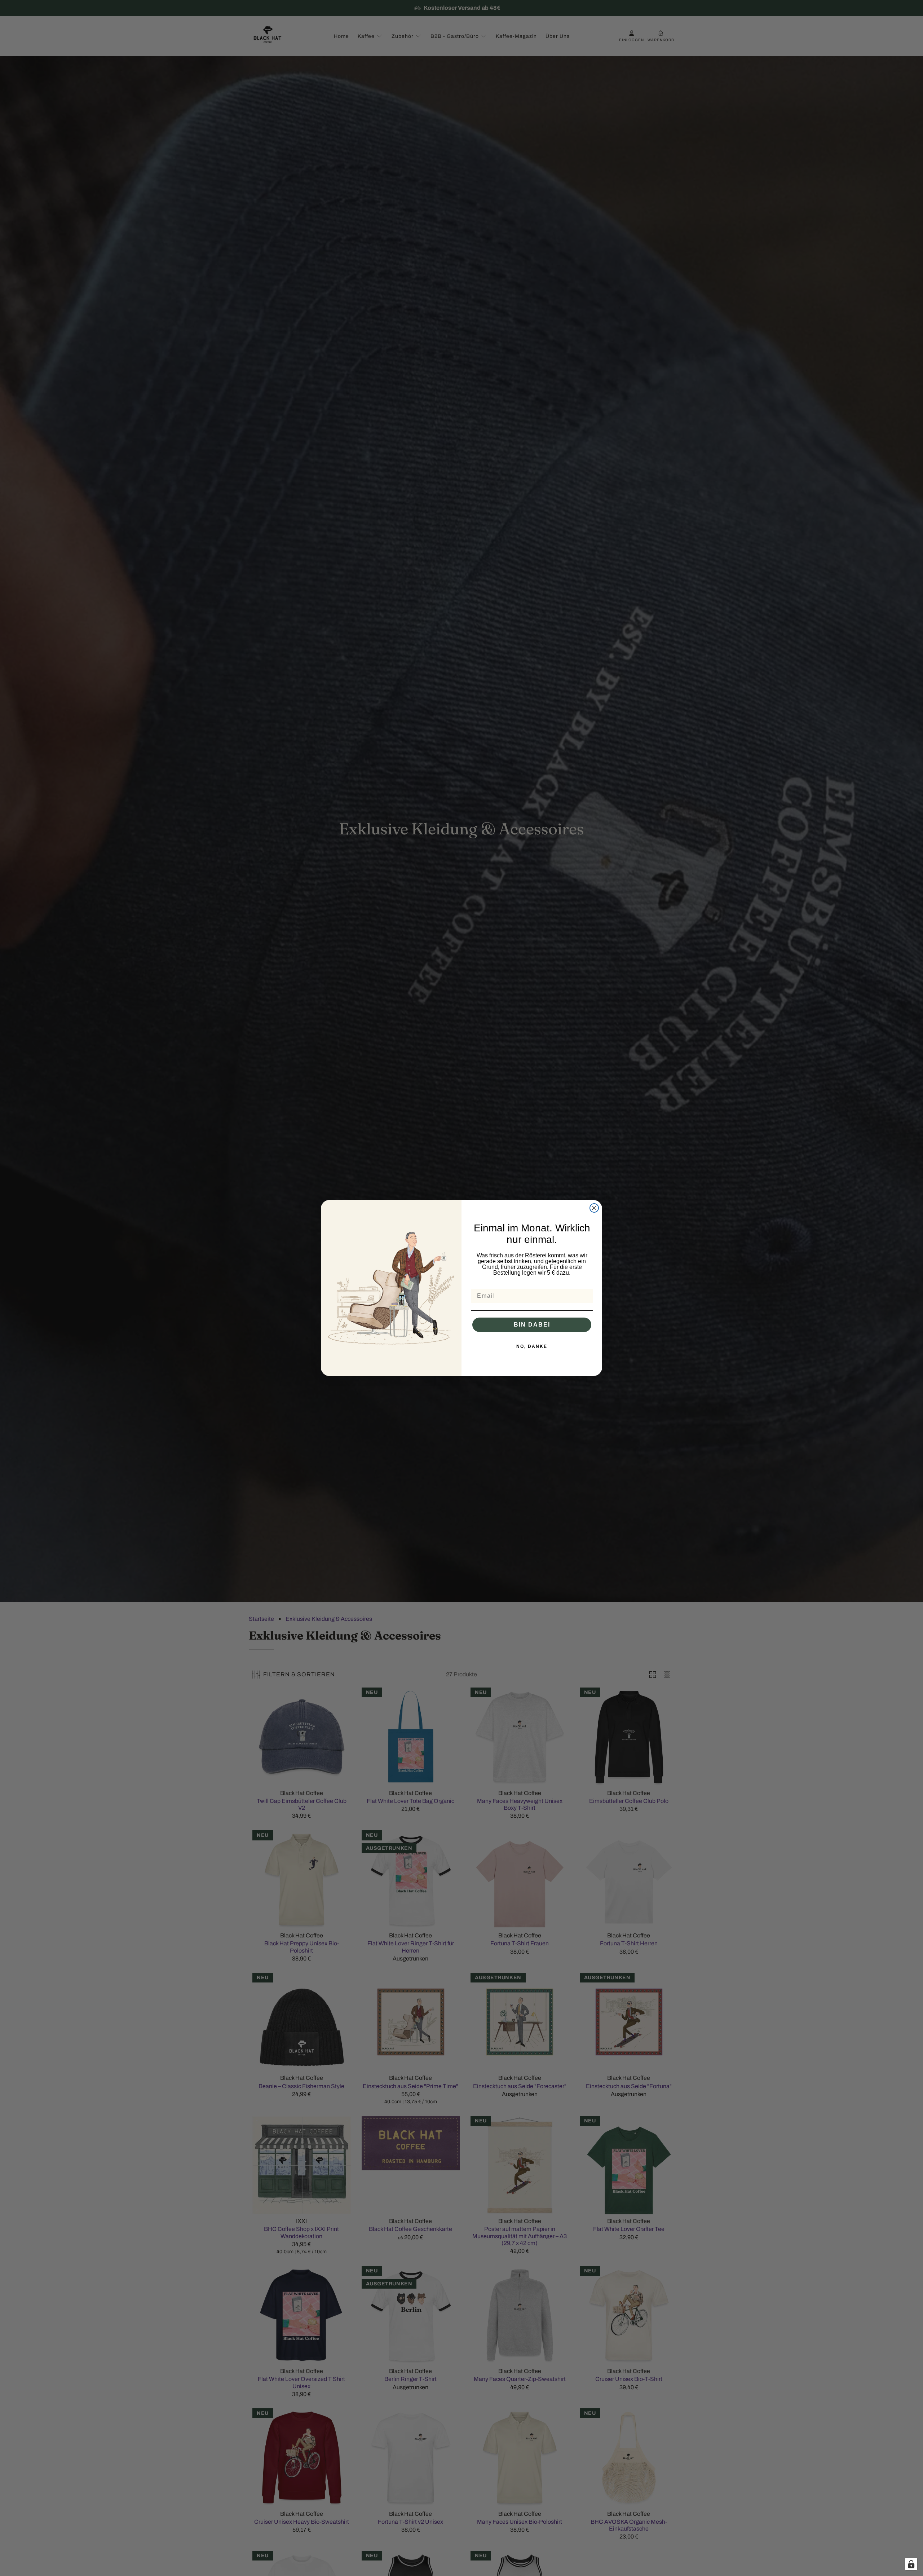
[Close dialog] (594, 1208)
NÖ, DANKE (532, 1346)
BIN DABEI (532, 1325)
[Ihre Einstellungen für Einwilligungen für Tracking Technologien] (911, 2564)
